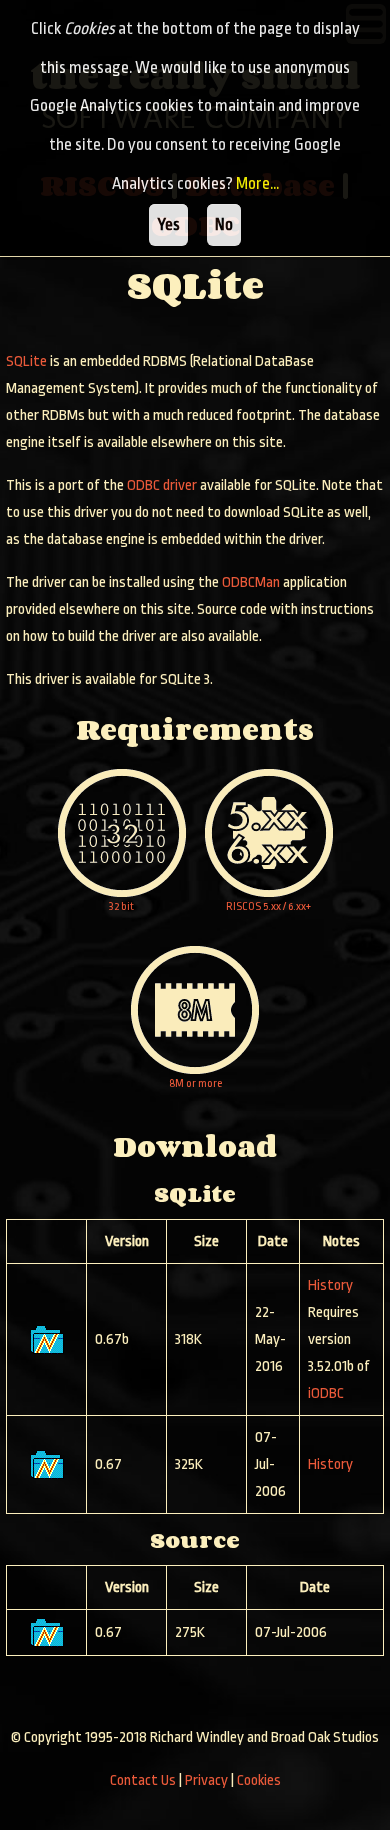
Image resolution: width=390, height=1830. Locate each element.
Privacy (206, 1780)
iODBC (326, 1393)
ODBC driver (162, 485)
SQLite (26, 361)
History (330, 1285)
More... (257, 183)
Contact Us (143, 1780)
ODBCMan (251, 582)
